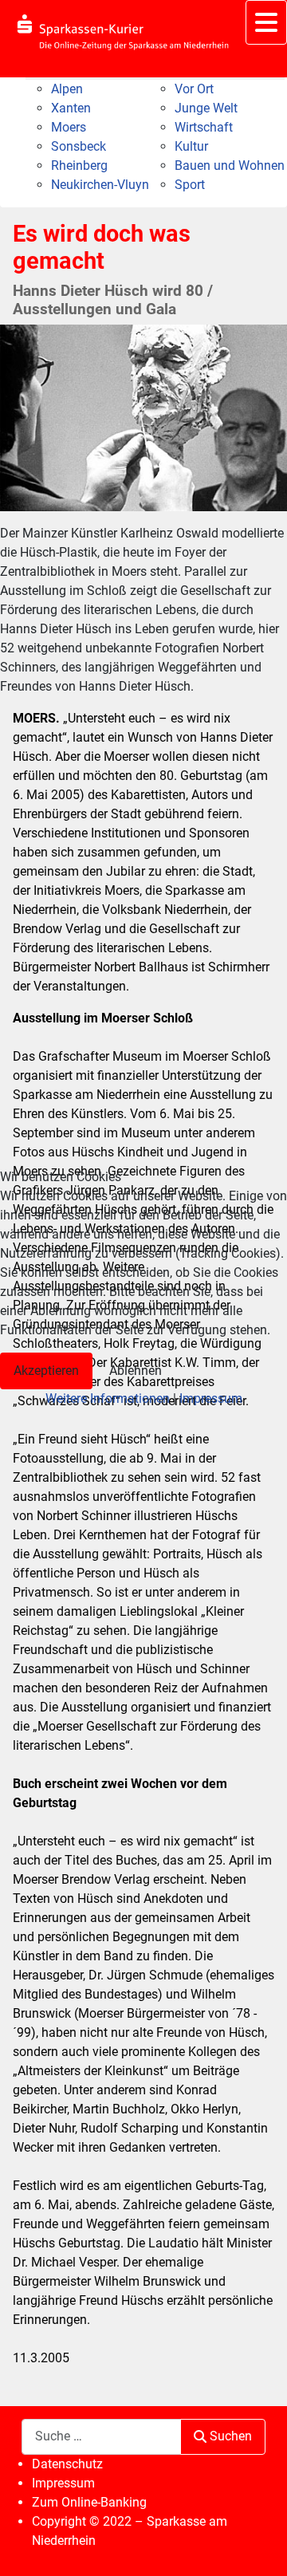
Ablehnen (136, 1371)
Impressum (211, 1398)
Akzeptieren (46, 1371)
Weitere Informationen (108, 1398)
